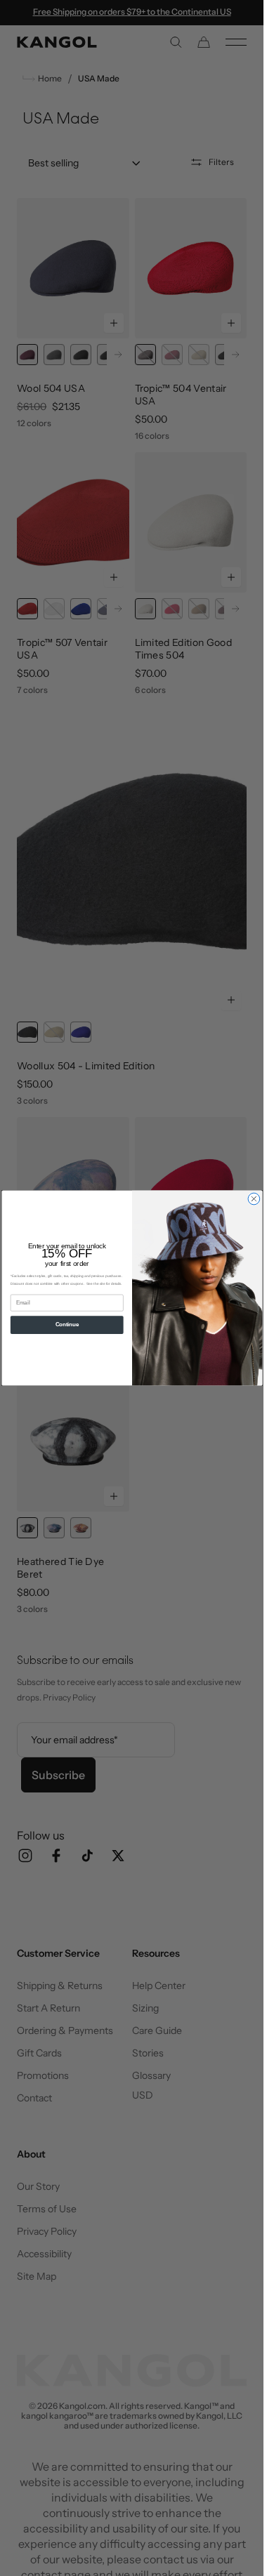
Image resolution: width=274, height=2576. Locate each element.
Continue (66, 1325)
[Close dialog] (254, 1199)
